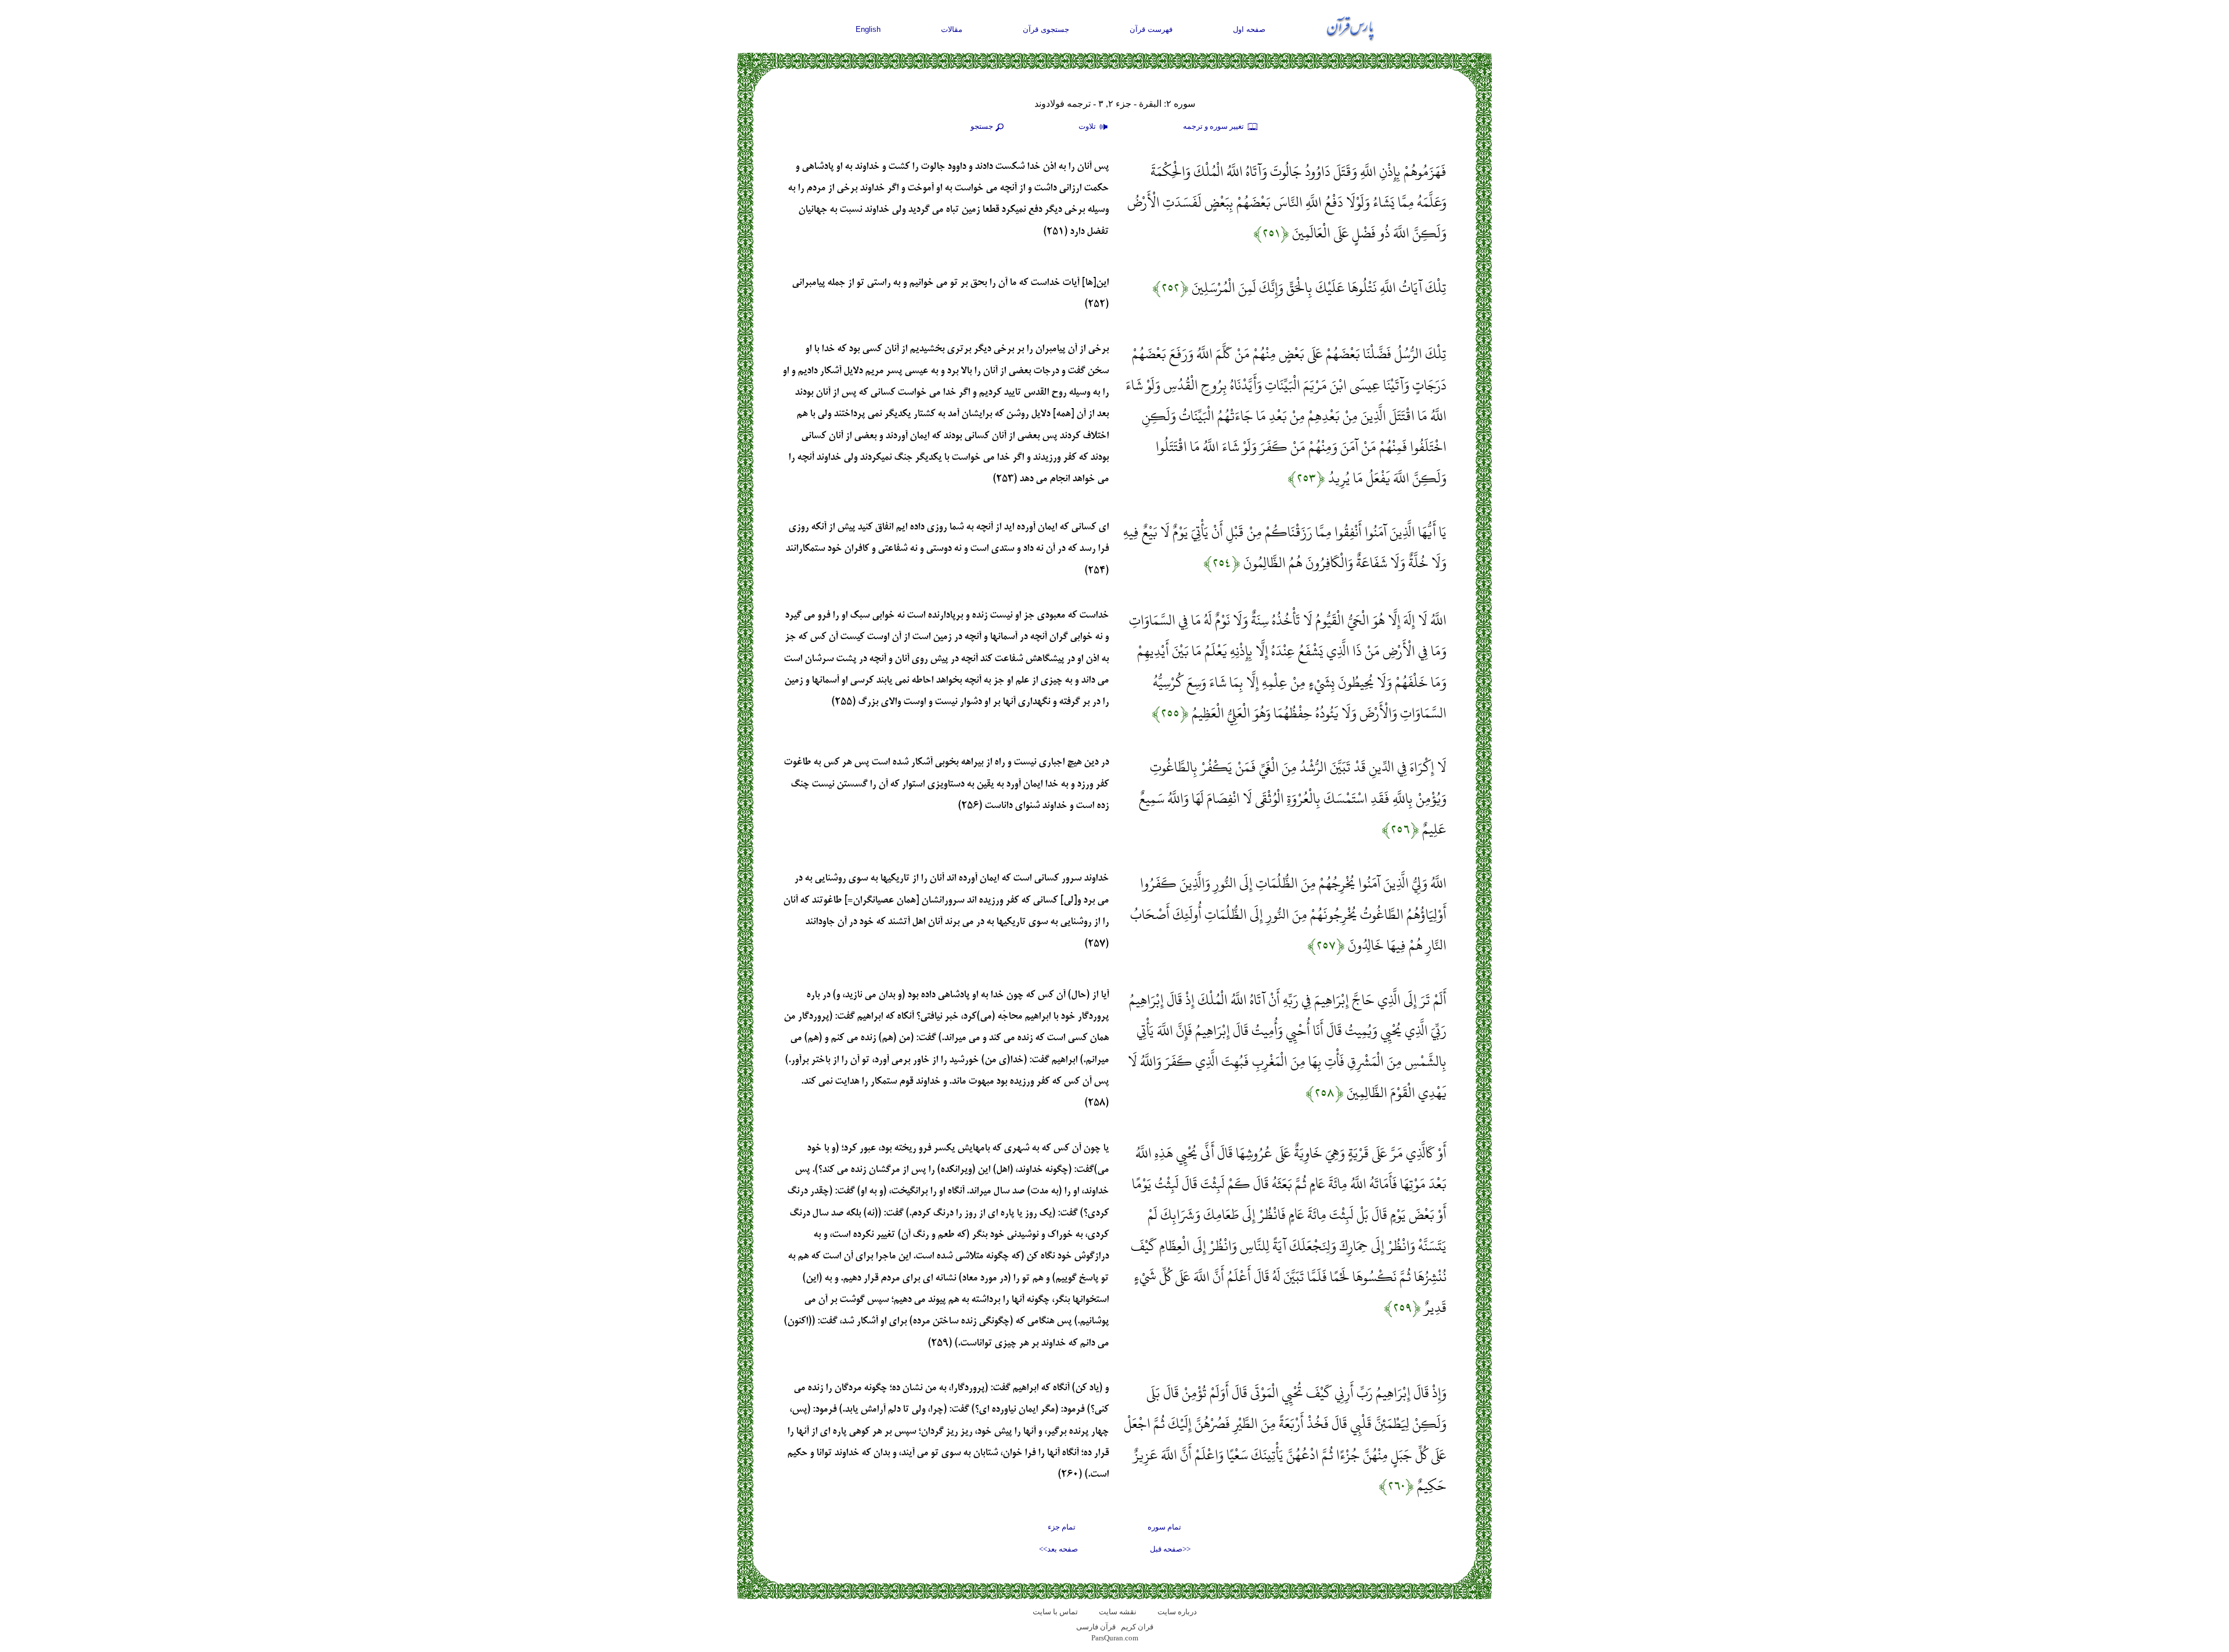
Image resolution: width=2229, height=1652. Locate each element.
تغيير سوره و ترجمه (1214, 126)
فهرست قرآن (1151, 29)
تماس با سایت (1055, 1612)
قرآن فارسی (1096, 1627)
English (868, 29)
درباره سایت (1177, 1612)
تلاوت (1088, 126)
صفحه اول (1249, 29)
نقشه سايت (1118, 1612)
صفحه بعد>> (1058, 1549)
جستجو (982, 126)
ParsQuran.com (1115, 1638)
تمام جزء (1062, 1527)
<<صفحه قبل (1170, 1549)
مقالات (952, 29)
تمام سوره (1164, 1527)
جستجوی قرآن (1046, 29)
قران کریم (1137, 1627)
